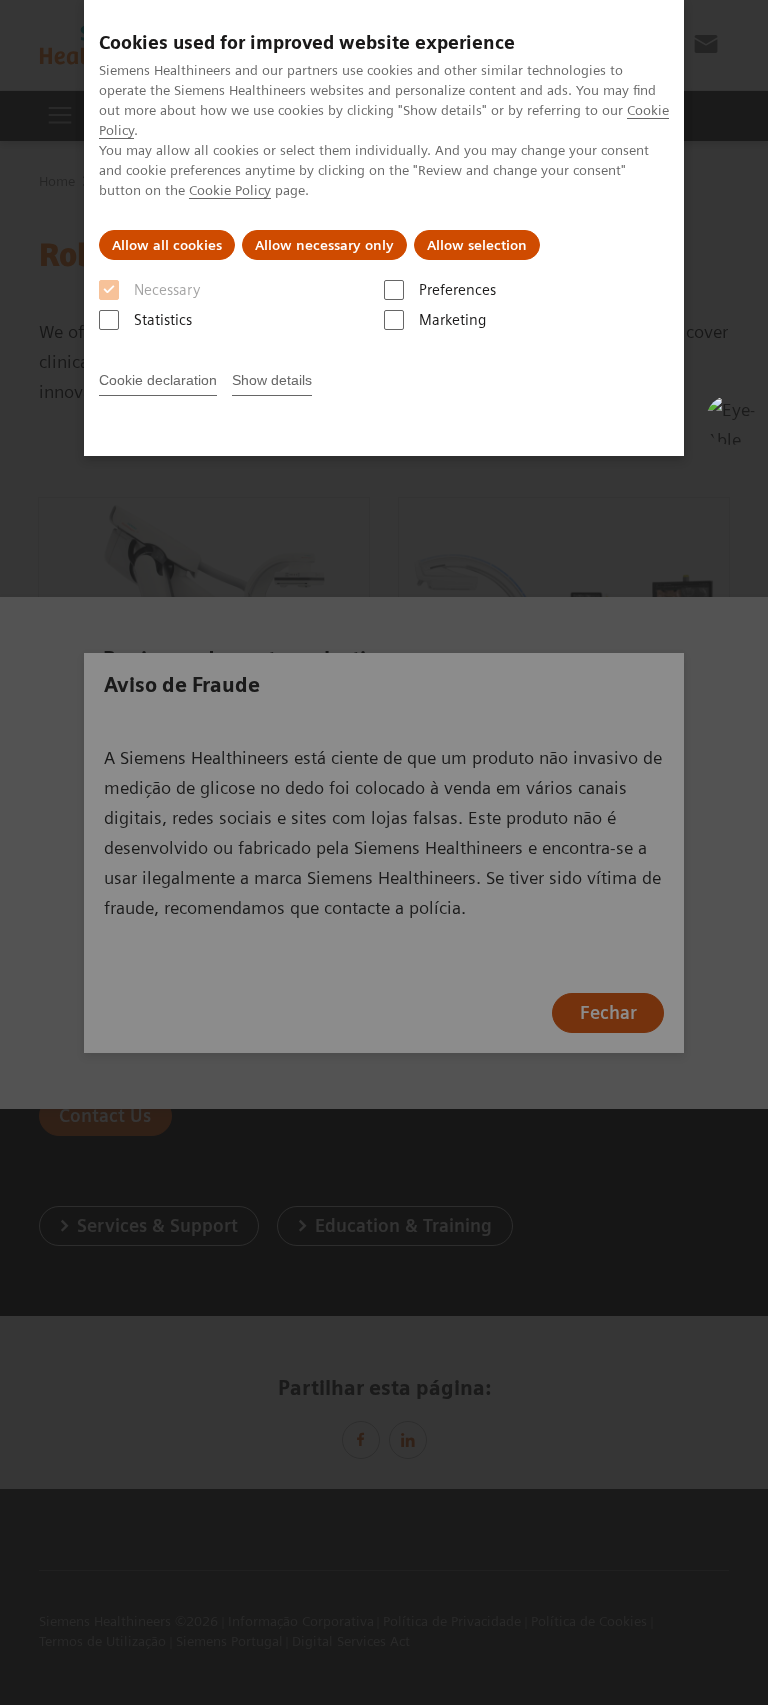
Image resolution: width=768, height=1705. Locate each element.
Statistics (163, 320)
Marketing (452, 320)
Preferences (457, 290)
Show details (272, 380)
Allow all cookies (167, 245)
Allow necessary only (324, 245)
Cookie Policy (230, 190)
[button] (731, 420)
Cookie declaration (158, 380)
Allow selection (477, 245)
